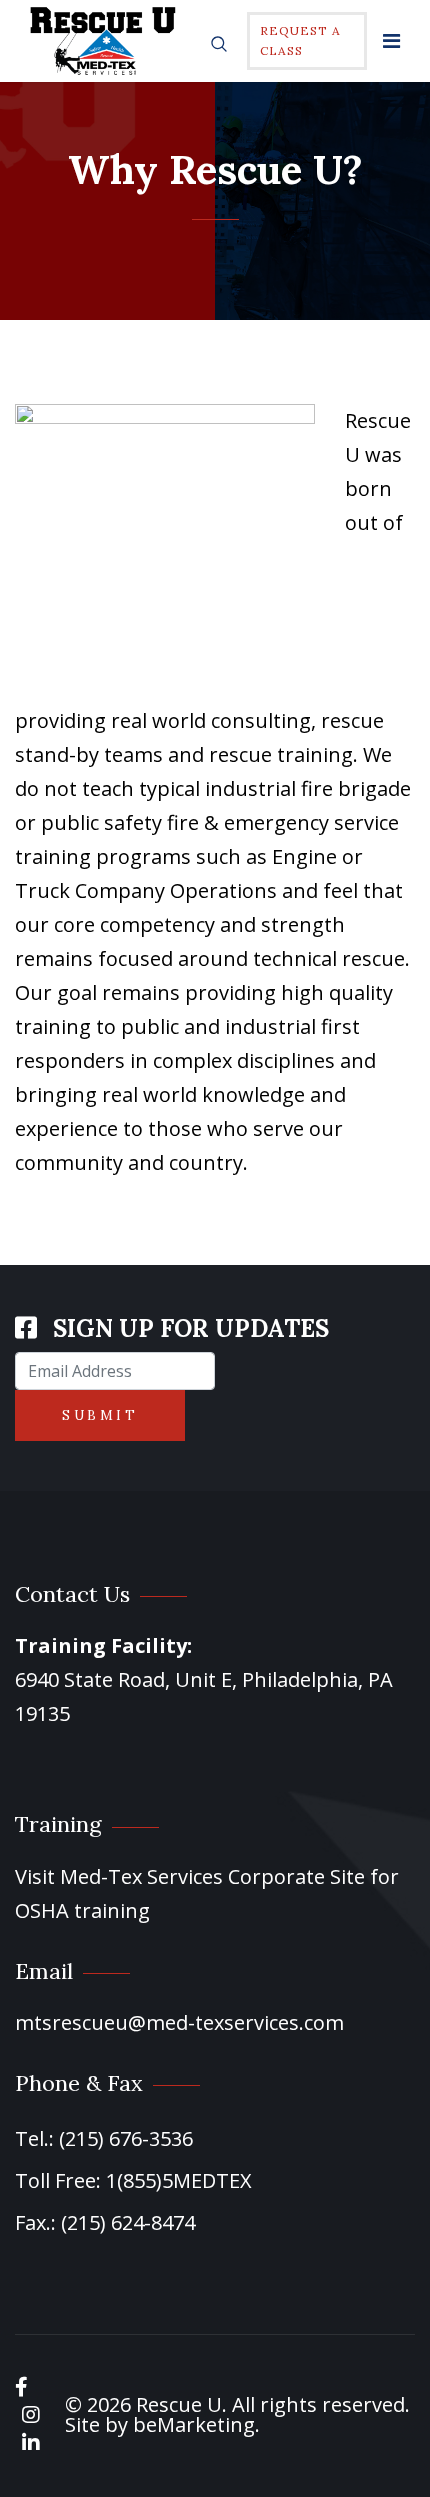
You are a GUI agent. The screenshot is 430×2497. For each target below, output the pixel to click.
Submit (100, 1415)
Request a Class (300, 40)
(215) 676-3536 (126, 2138)
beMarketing (194, 2424)
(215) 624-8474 (128, 2222)
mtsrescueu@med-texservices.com (179, 2022)
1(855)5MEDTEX (179, 2180)
